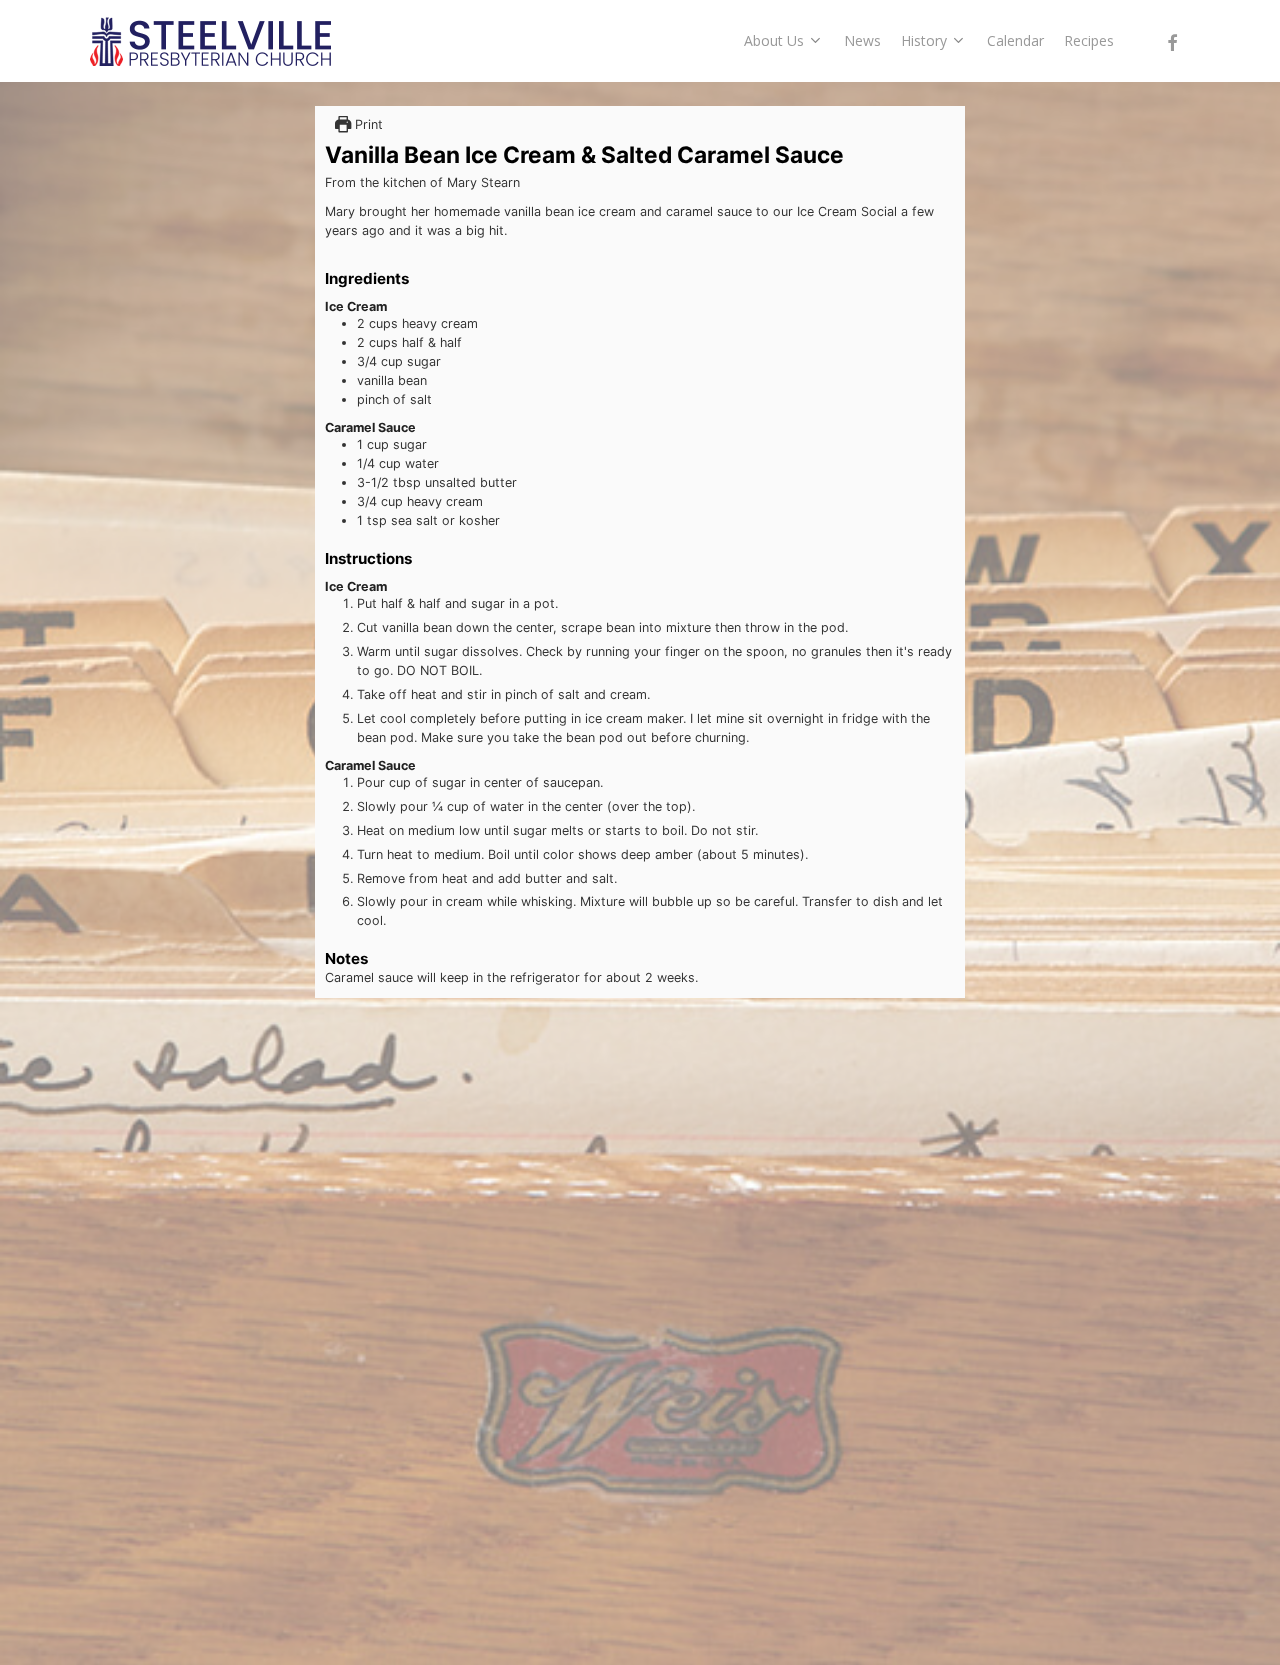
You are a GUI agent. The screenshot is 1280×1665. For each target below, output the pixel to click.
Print (367, 124)
